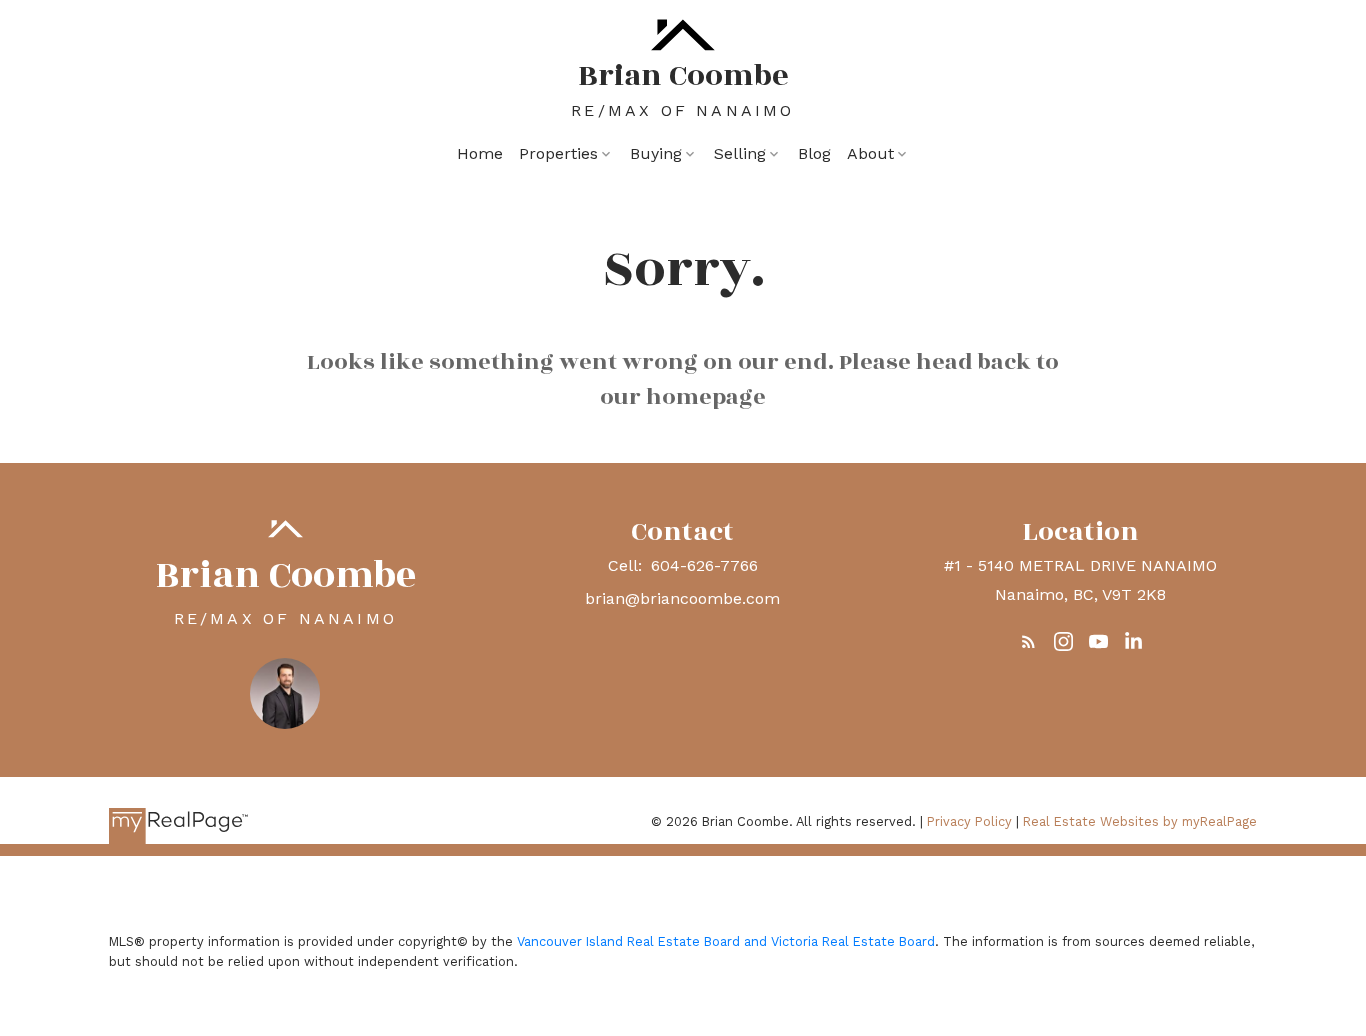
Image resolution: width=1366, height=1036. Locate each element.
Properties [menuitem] (558, 153)
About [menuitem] (870, 153)
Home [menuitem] (480, 153)
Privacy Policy (969, 821)
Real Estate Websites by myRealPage (1140, 821)
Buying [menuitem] (656, 153)
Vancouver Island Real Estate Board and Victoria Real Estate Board (726, 941)
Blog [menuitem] (814, 153)
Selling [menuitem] (740, 153)
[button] (1028, 641)
